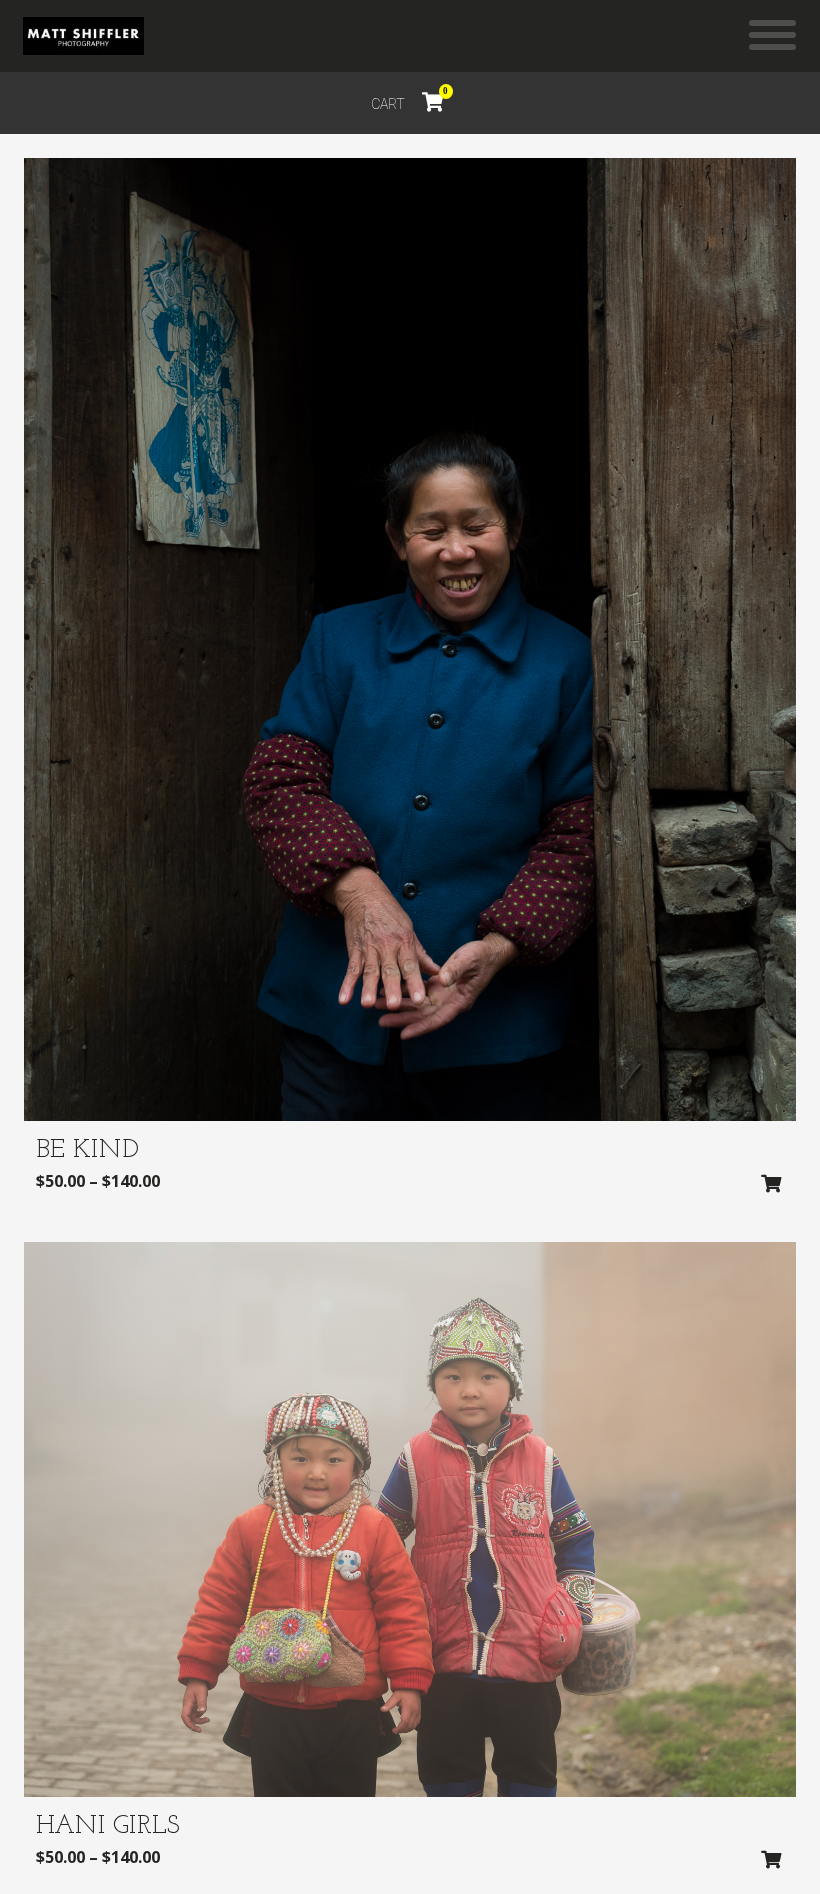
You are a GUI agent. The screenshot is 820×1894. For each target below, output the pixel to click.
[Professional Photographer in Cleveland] (83, 36)
